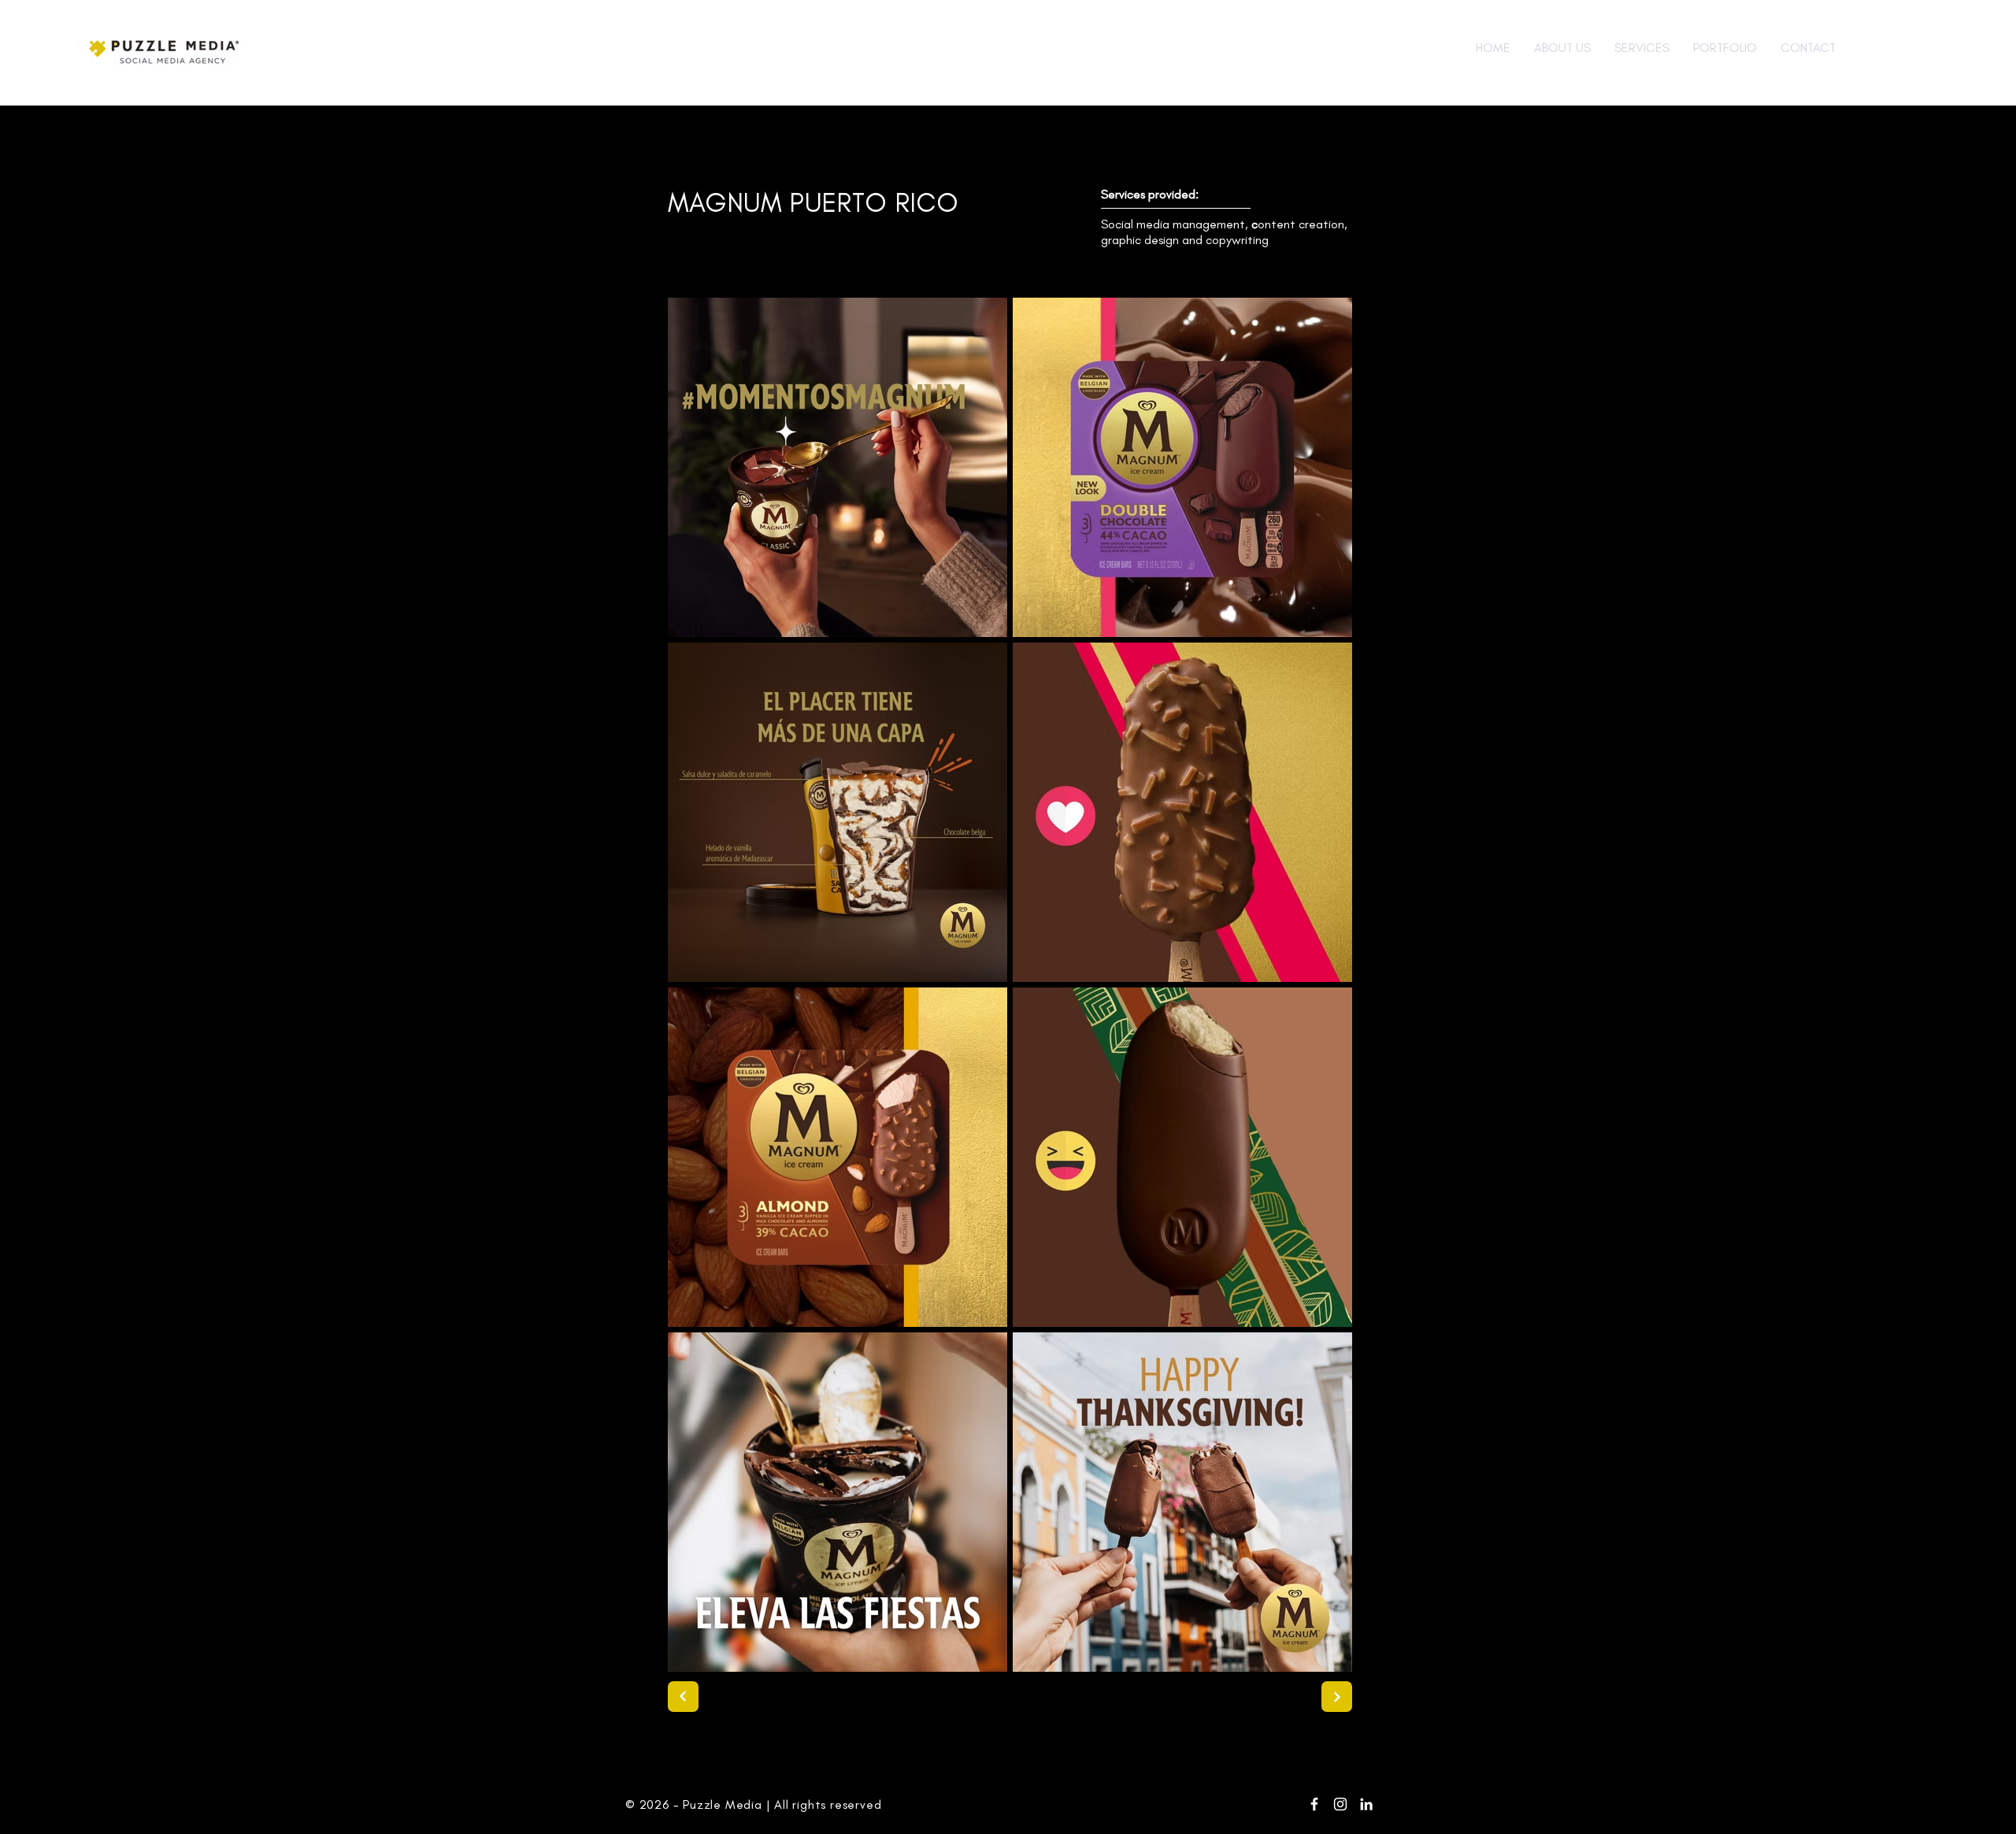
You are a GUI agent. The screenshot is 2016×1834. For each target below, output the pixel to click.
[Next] (683, 1697)
